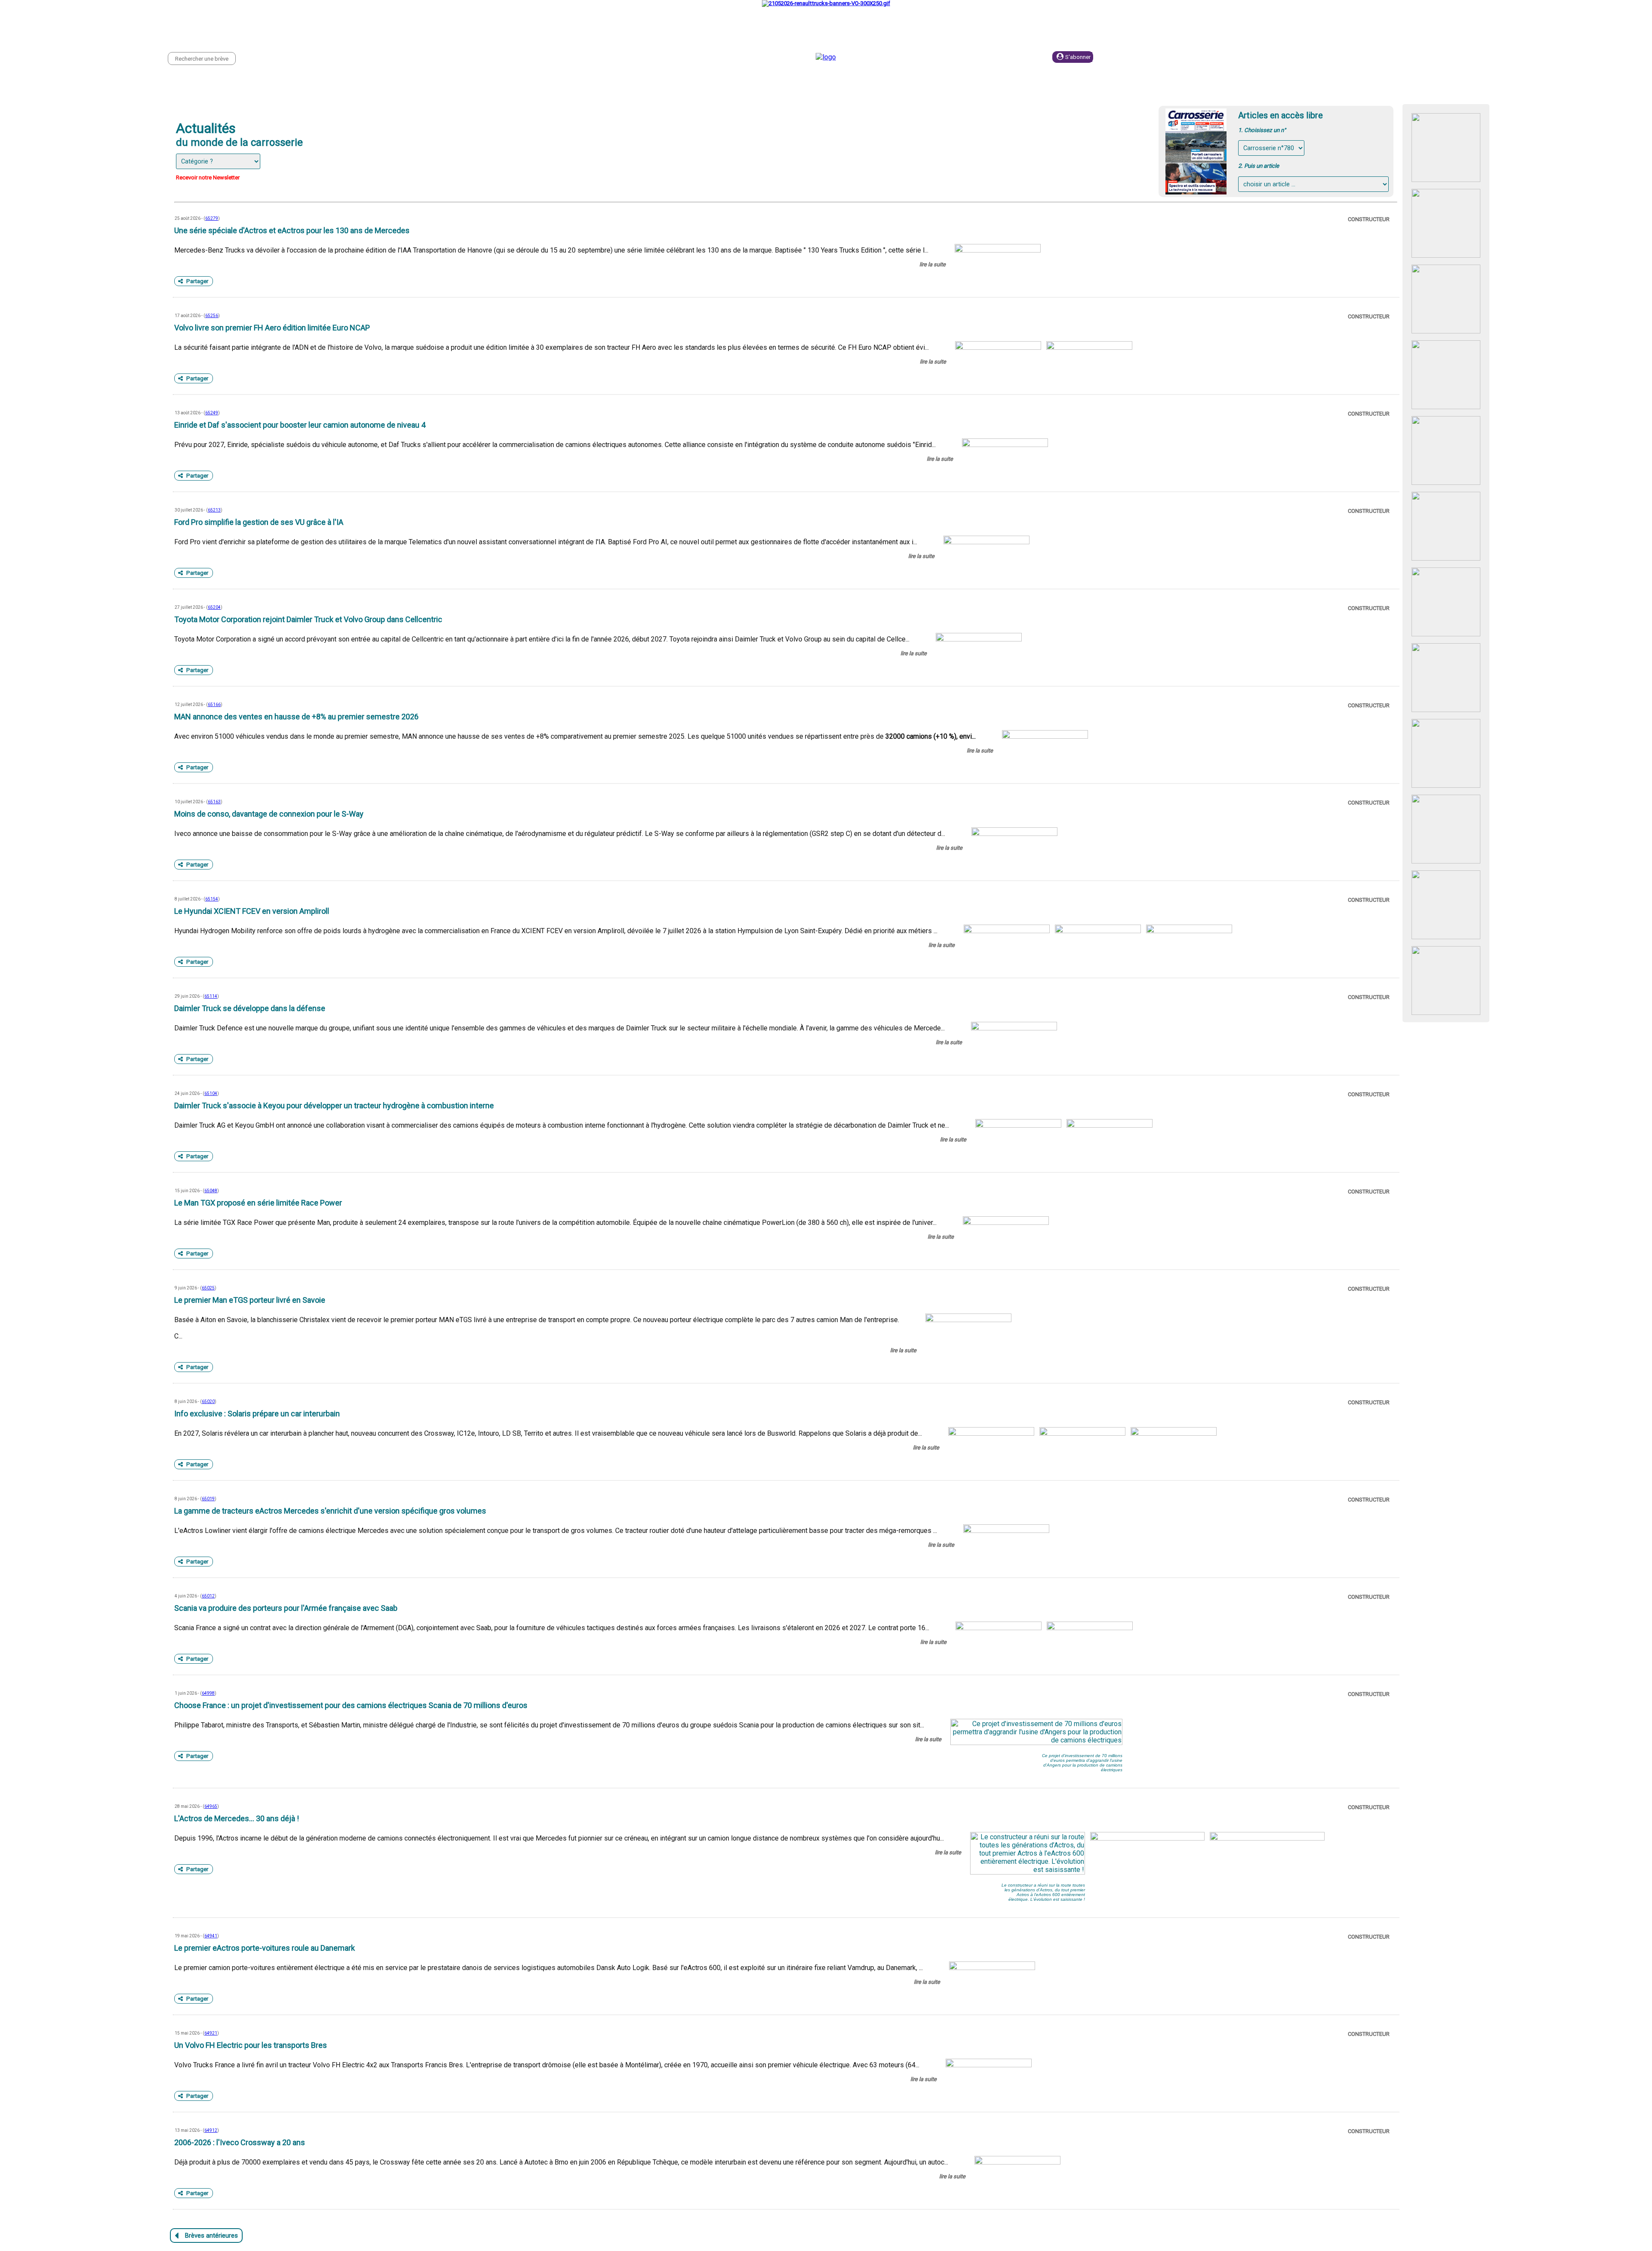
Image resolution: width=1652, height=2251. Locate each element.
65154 (212, 899)
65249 (212, 413)
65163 (214, 802)
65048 (211, 1191)
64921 (211, 2033)
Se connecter (1143, 57)
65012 (208, 1596)
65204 (214, 607)
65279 (212, 218)
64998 (208, 1693)
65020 (208, 1401)
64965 (211, 1806)
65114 (211, 996)
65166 (214, 705)
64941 (211, 1936)
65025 (208, 1288)
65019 (208, 1499)
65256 (212, 316)
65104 (211, 1093)
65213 (214, 510)
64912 (211, 2130)
